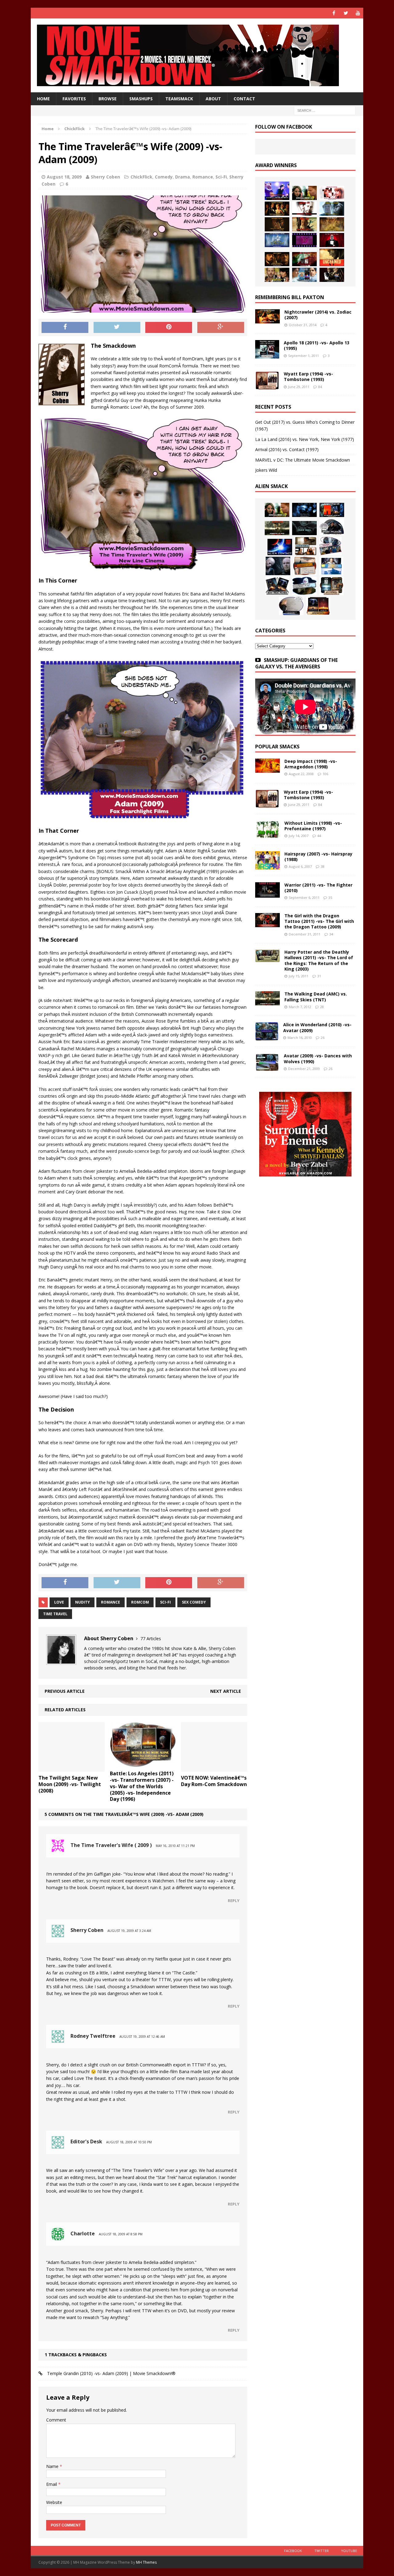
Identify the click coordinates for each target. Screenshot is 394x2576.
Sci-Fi (221, 177)
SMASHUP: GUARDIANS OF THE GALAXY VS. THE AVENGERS (296, 663)
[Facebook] (334, 13)
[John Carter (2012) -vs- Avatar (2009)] (332, 510)
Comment (56, 2420)
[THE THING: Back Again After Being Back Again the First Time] (332, 527)
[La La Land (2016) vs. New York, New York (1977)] (277, 191)
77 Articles (151, 1639)
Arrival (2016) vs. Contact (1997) (287, 449)
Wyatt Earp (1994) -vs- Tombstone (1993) (308, 377)
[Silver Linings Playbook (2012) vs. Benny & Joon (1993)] (277, 275)
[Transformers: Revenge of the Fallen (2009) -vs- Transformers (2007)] (277, 586)
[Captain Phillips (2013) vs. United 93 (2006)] (304, 224)
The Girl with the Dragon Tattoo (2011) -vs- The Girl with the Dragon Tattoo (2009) (319, 921)
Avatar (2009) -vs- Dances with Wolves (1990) (318, 1058)
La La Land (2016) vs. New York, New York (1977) (305, 439)
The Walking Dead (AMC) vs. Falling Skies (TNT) (316, 997)
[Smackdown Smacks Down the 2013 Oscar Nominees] (332, 240)
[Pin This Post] (169, 327)
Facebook (293, 2551)
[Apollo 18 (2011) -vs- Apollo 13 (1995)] (267, 355)
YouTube (349, 2551)
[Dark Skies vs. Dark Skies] (304, 528)
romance (111, 1602)
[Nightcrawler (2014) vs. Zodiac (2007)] (267, 320)
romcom (140, 1602)
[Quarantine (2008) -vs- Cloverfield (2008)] (306, 546)
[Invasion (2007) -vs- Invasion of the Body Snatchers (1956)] (291, 606)
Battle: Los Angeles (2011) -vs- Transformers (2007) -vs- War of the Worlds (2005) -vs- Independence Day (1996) (142, 1786)
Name (53, 2466)
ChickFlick (141, 177)
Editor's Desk (86, 2141)
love (59, 1602)
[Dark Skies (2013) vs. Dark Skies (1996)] (304, 510)
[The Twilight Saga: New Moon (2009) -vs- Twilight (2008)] (72, 1768)
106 (325, 774)
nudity (82, 1602)
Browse (108, 99)
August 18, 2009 (64, 177)
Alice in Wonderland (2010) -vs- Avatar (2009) (317, 1027)
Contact (244, 99)
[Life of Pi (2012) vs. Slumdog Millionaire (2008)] (304, 275)
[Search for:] (325, 110)
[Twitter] (346, 13)
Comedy (164, 177)
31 (319, 976)
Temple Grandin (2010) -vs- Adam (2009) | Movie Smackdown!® (111, 2373)
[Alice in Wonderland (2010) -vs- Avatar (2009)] (267, 1037)
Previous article (65, 1691)
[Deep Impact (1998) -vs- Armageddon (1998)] (267, 769)
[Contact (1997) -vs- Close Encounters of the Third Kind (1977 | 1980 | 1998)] (331, 566)
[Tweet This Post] (117, 327)
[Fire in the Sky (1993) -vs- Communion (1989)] (304, 586)
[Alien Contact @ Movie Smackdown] (280, 547)
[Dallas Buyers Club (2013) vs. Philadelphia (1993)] (304, 209)
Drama (183, 177)
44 (319, 836)
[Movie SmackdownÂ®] (197, 55)
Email (52, 2484)
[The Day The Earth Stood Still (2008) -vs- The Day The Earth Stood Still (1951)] (332, 586)
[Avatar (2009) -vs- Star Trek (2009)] (330, 546)
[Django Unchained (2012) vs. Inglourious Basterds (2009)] (277, 259)
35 (330, 897)
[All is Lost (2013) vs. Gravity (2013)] (332, 209)
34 (331, 934)
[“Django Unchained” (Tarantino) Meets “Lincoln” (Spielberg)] (332, 257)
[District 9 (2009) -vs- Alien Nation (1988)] (305, 566)
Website (54, 2502)
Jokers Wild (266, 470)
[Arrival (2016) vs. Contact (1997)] (304, 193)
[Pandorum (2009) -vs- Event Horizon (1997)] (278, 566)
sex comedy (194, 1602)
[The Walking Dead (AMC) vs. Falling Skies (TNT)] (277, 528)
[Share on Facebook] (65, 327)
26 (323, 1038)
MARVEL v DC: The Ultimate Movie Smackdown (303, 460)
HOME (43, 99)
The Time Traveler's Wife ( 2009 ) (111, 1845)
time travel (55, 1614)
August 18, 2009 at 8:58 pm (121, 2234)
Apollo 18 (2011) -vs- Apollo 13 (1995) (317, 345)
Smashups (141, 99)
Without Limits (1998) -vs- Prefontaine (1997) (313, 826)
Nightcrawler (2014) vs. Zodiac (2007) (318, 315)
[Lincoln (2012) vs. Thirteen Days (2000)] (332, 275)
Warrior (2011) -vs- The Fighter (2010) (318, 888)
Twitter (322, 2551)
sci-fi (165, 1602)
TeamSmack (179, 99)
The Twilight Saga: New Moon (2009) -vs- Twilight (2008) (70, 1784)
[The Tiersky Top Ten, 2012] (304, 240)
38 (323, 866)
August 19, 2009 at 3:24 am (129, 1931)
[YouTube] (358, 13)
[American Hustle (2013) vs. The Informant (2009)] (277, 209)
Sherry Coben (105, 177)
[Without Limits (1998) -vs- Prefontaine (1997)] (267, 835)
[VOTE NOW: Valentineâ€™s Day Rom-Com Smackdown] (214, 1768)
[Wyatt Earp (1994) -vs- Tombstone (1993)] (267, 386)
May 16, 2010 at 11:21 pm (175, 1846)
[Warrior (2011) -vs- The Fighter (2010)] (267, 894)
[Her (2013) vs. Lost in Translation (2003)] (332, 193)
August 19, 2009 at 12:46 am (142, 2037)
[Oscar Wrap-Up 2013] (332, 224)
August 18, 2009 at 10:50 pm (129, 2142)
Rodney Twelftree (93, 2036)
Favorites (74, 99)
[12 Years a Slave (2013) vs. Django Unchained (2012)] (277, 224)
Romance (203, 177)
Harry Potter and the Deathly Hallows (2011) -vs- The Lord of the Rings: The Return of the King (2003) (319, 960)
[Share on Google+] (221, 327)
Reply (234, 1901)
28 (322, 1007)
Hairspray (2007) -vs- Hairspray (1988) (318, 857)
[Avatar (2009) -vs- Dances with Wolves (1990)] (267, 1068)
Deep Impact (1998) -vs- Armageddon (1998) (311, 764)
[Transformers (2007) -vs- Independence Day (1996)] (318, 606)
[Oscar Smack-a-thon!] (277, 240)
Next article (226, 1691)
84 (320, 387)
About (213, 99)
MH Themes (146, 2562)
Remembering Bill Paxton (290, 297)
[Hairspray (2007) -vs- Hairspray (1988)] (267, 866)
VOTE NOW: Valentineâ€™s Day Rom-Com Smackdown (214, 1781)
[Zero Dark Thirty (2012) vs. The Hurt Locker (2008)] (304, 259)
